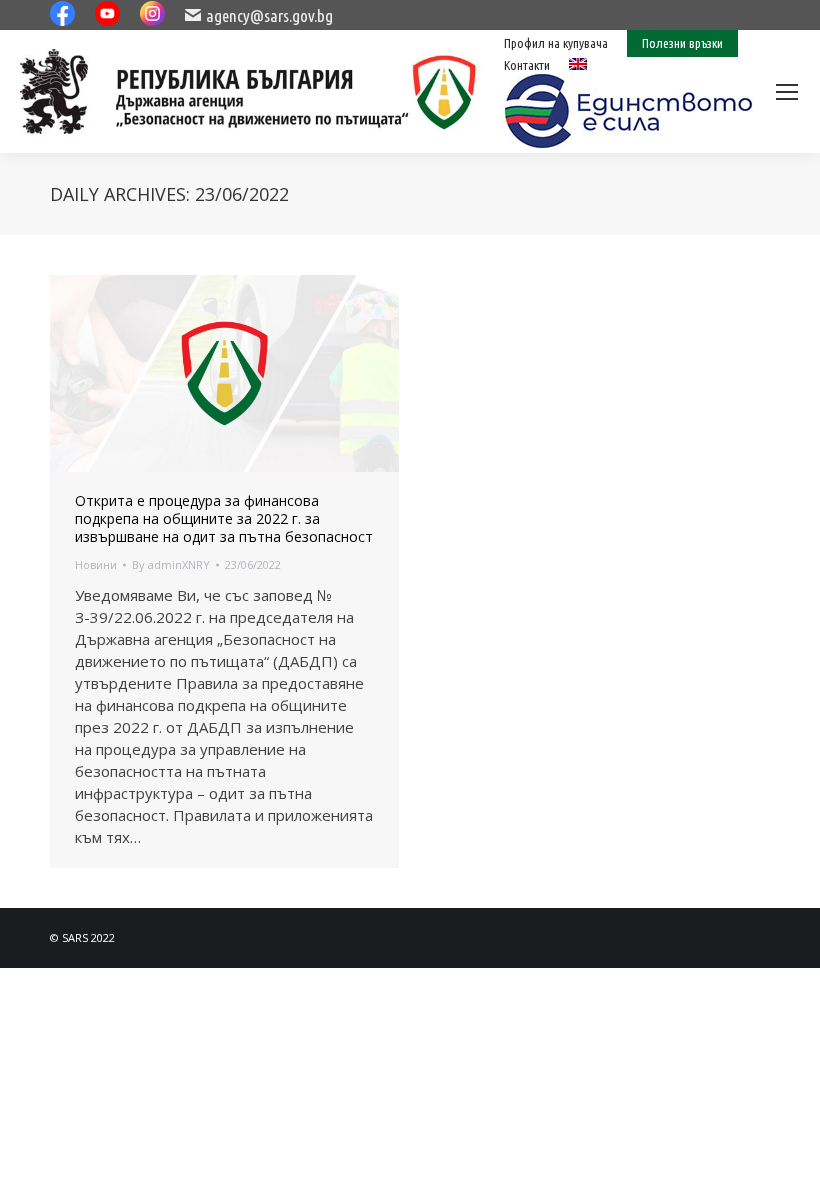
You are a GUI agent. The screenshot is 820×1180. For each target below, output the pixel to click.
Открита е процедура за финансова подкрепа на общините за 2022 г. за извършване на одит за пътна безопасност (224, 519)
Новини (96, 564)
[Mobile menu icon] (787, 92)
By (171, 564)
